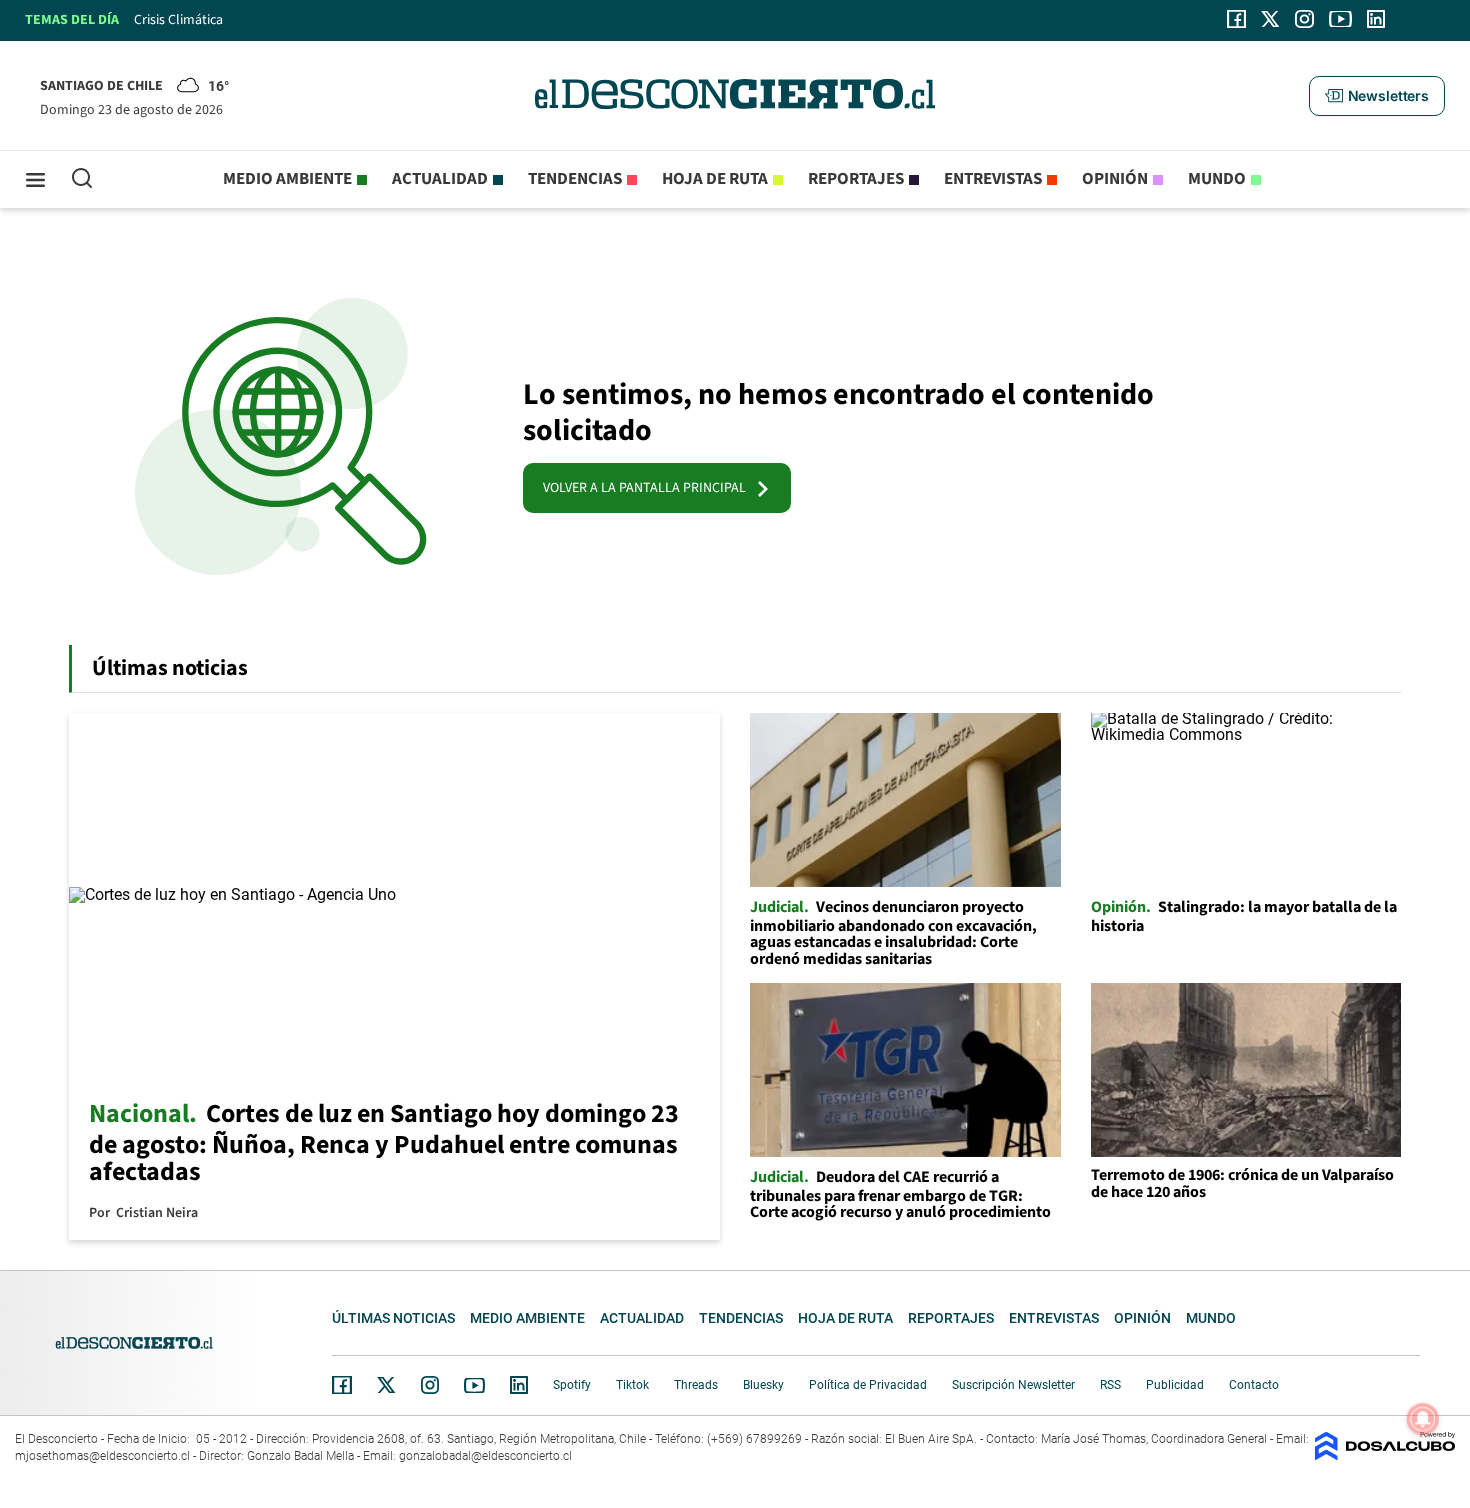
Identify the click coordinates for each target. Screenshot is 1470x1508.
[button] (1377, 96)
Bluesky (763, 1385)
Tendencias (575, 179)
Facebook (342, 1385)
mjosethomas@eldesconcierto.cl (102, 1456)
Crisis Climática (178, 20)
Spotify (572, 1385)
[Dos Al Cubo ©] (1385, 1455)
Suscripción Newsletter (1013, 1385)
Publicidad (1175, 1385)
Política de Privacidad (868, 1385)
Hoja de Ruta (715, 179)
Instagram (430, 1385)
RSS (1110, 1385)
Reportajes (856, 179)
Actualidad (440, 179)
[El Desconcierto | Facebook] (1236, 19)
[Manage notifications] (1423, 1419)
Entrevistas (993, 179)
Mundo (1217, 179)
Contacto (1254, 1385)
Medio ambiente (287, 179)
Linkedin (519, 1385)
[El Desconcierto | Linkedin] (1376, 19)
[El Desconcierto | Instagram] (1304, 19)
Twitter (387, 1385)
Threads (696, 1385)
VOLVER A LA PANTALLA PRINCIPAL (649, 488)
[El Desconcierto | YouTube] (1340, 19)
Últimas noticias (393, 1318)
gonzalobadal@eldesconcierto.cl (485, 1456)
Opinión (1115, 179)
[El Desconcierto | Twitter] (1271, 19)
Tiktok (632, 1385)
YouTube (474, 1385)
